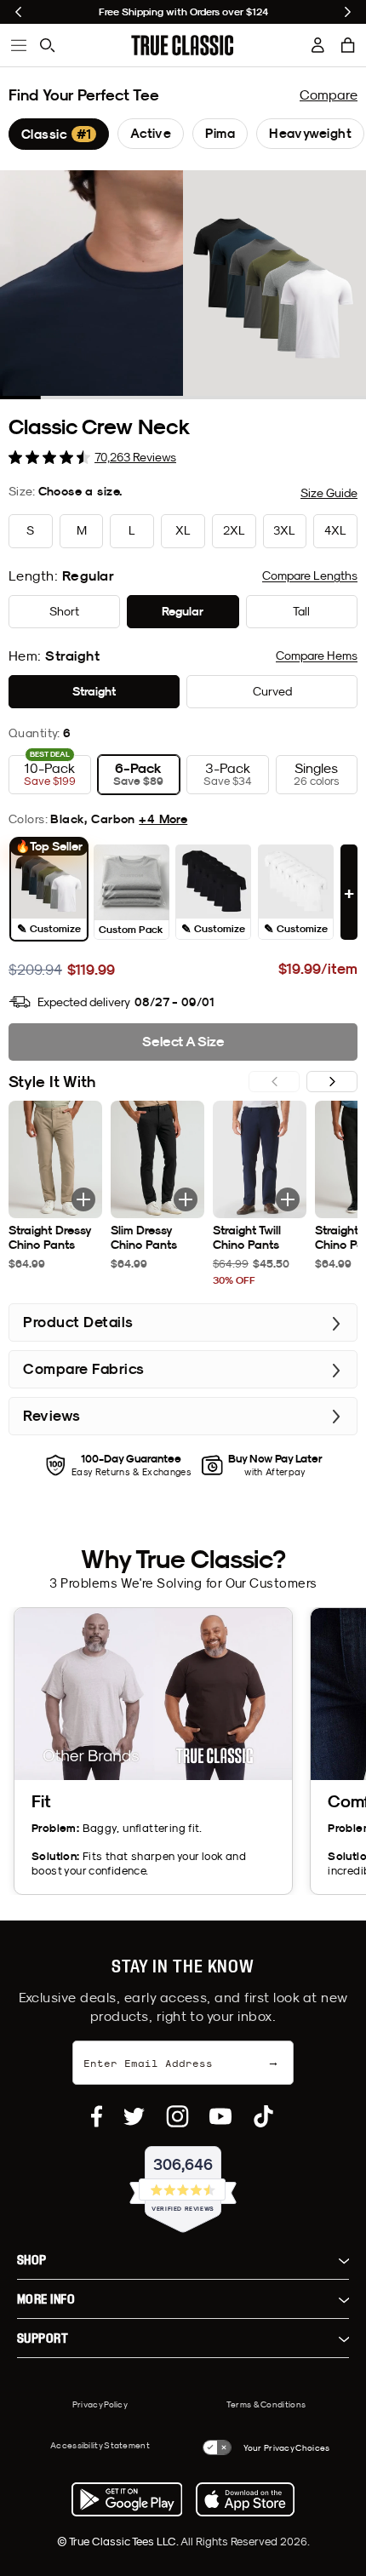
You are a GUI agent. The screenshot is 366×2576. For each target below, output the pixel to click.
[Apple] (245, 2499)
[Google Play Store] (127, 2499)
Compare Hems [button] (317, 655)
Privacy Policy (100, 2404)
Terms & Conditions (266, 2404)
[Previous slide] (18, 12)
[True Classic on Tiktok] (263, 2116)
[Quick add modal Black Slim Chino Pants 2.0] (186, 1199)
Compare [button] (310, 575)
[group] (59, 134)
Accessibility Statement (100, 2445)
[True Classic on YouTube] (220, 2116)
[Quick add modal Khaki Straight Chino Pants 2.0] (83, 1199)
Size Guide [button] (329, 493)
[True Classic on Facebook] (97, 2116)
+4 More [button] (163, 819)
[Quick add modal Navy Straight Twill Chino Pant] (288, 1199)
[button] (348, 45)
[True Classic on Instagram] (177, 2116)
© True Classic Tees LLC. (119, 2541)
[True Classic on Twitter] (134, 2116)
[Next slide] (348, 12)
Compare (329, 94)
